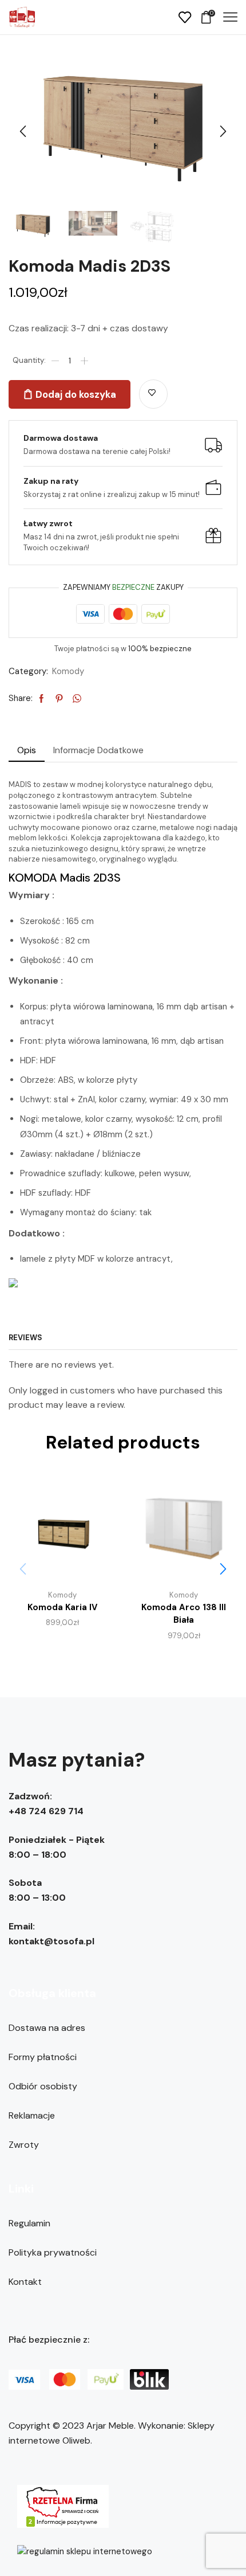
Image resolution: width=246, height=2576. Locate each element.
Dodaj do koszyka (76, 394)
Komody (68, 671)
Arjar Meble (110, 2426)
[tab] (27, 750)
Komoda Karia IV (62, 1607)
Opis (27, 750)
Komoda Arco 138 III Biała (184, 1614)
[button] (23, 132)
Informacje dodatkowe (98, 750)
